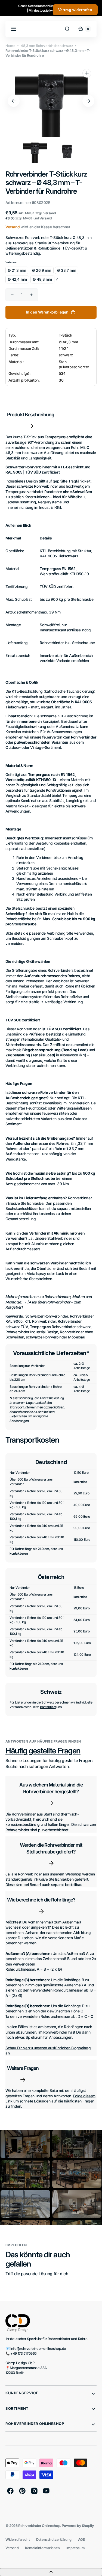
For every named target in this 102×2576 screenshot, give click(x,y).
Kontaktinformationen (42, 2548)
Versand (13, 227)
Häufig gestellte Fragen (43, 1751)
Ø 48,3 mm (42, 279)
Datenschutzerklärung (54, 2540)
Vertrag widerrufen (75, 10)
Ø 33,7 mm (67, 270)
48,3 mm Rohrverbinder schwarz (47, 46)
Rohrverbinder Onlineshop (39, 2526)
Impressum (75, 2548)
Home (10, 46)
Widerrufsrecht (18, 2540)
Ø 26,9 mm (42, 270)
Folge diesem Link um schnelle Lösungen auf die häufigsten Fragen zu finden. (50, 2101)
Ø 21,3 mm (17, 270)
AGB (81, 2540)
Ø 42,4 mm (17, 279)
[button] (67, 29)
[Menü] (14, 29)
